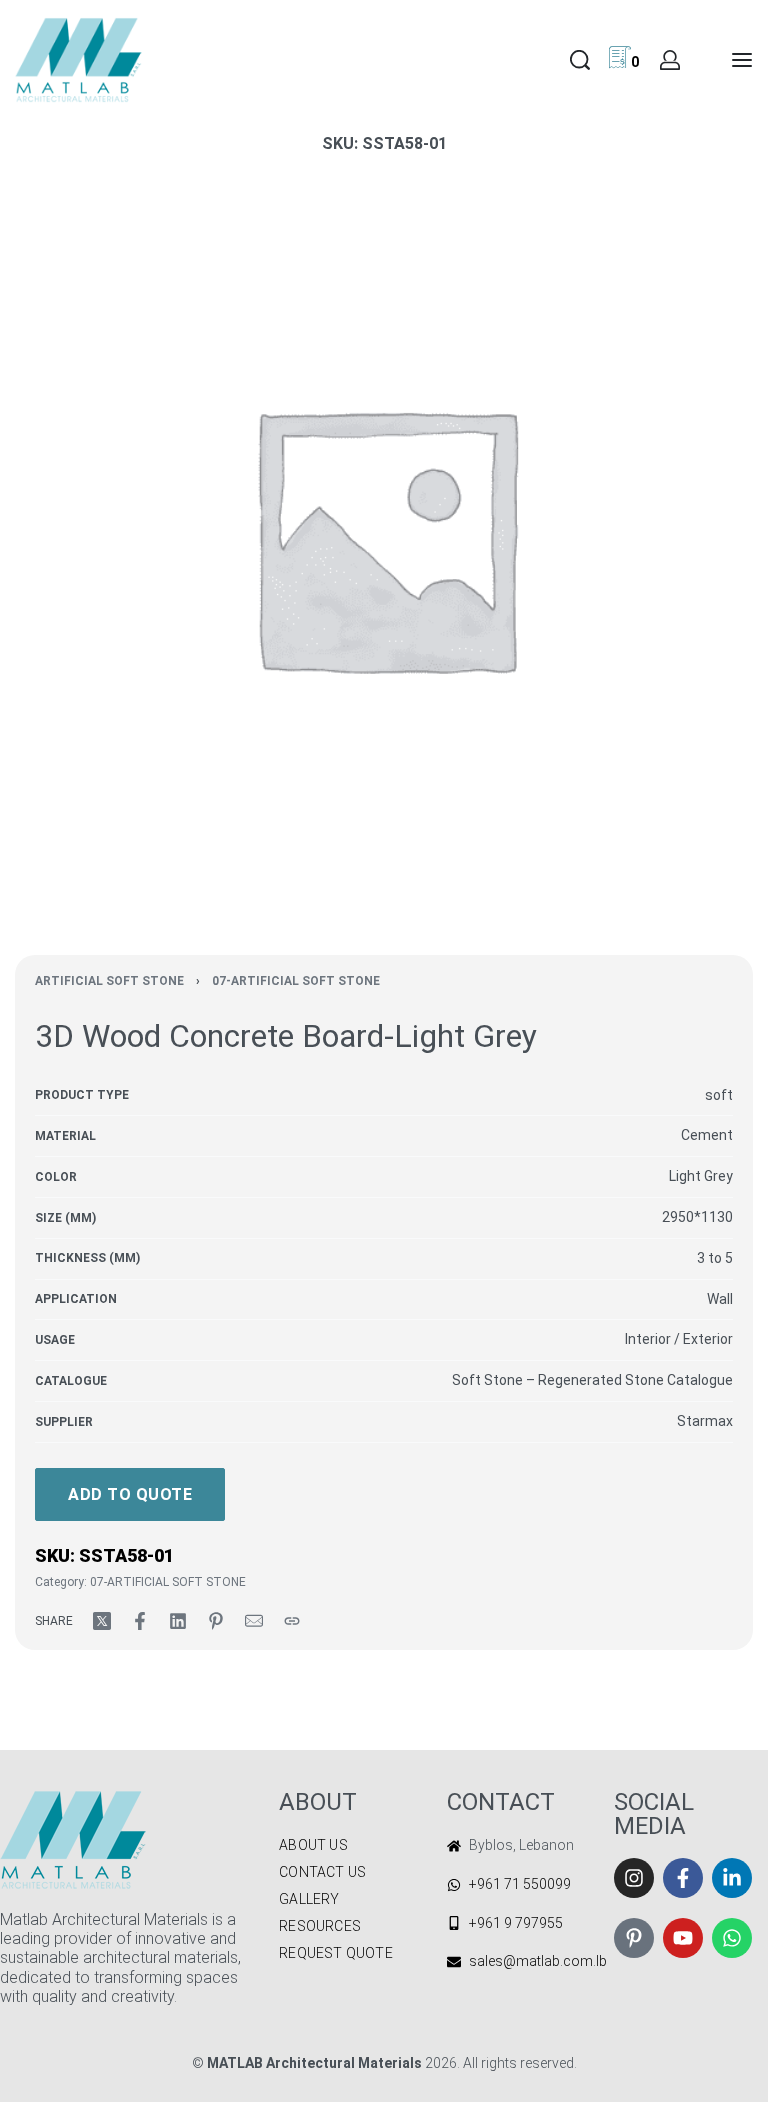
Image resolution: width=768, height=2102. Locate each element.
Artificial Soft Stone (109, 981)
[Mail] (254, 1621)
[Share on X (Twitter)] (102, 1621)
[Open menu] (742, 60)
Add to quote (130, 1494)
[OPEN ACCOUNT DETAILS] (670, 60)
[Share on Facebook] (140, 1621)
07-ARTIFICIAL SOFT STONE (296, 981)
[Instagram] (634, 1878)
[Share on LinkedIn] (178, 1621)
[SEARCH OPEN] (580, 60)
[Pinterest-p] (634, 1938)
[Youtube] (683, 1938)
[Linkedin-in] (732, 1878)
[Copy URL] (292, 1621)
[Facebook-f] (683, 1878)
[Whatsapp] (732, 1938)
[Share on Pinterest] (216, 1621)
